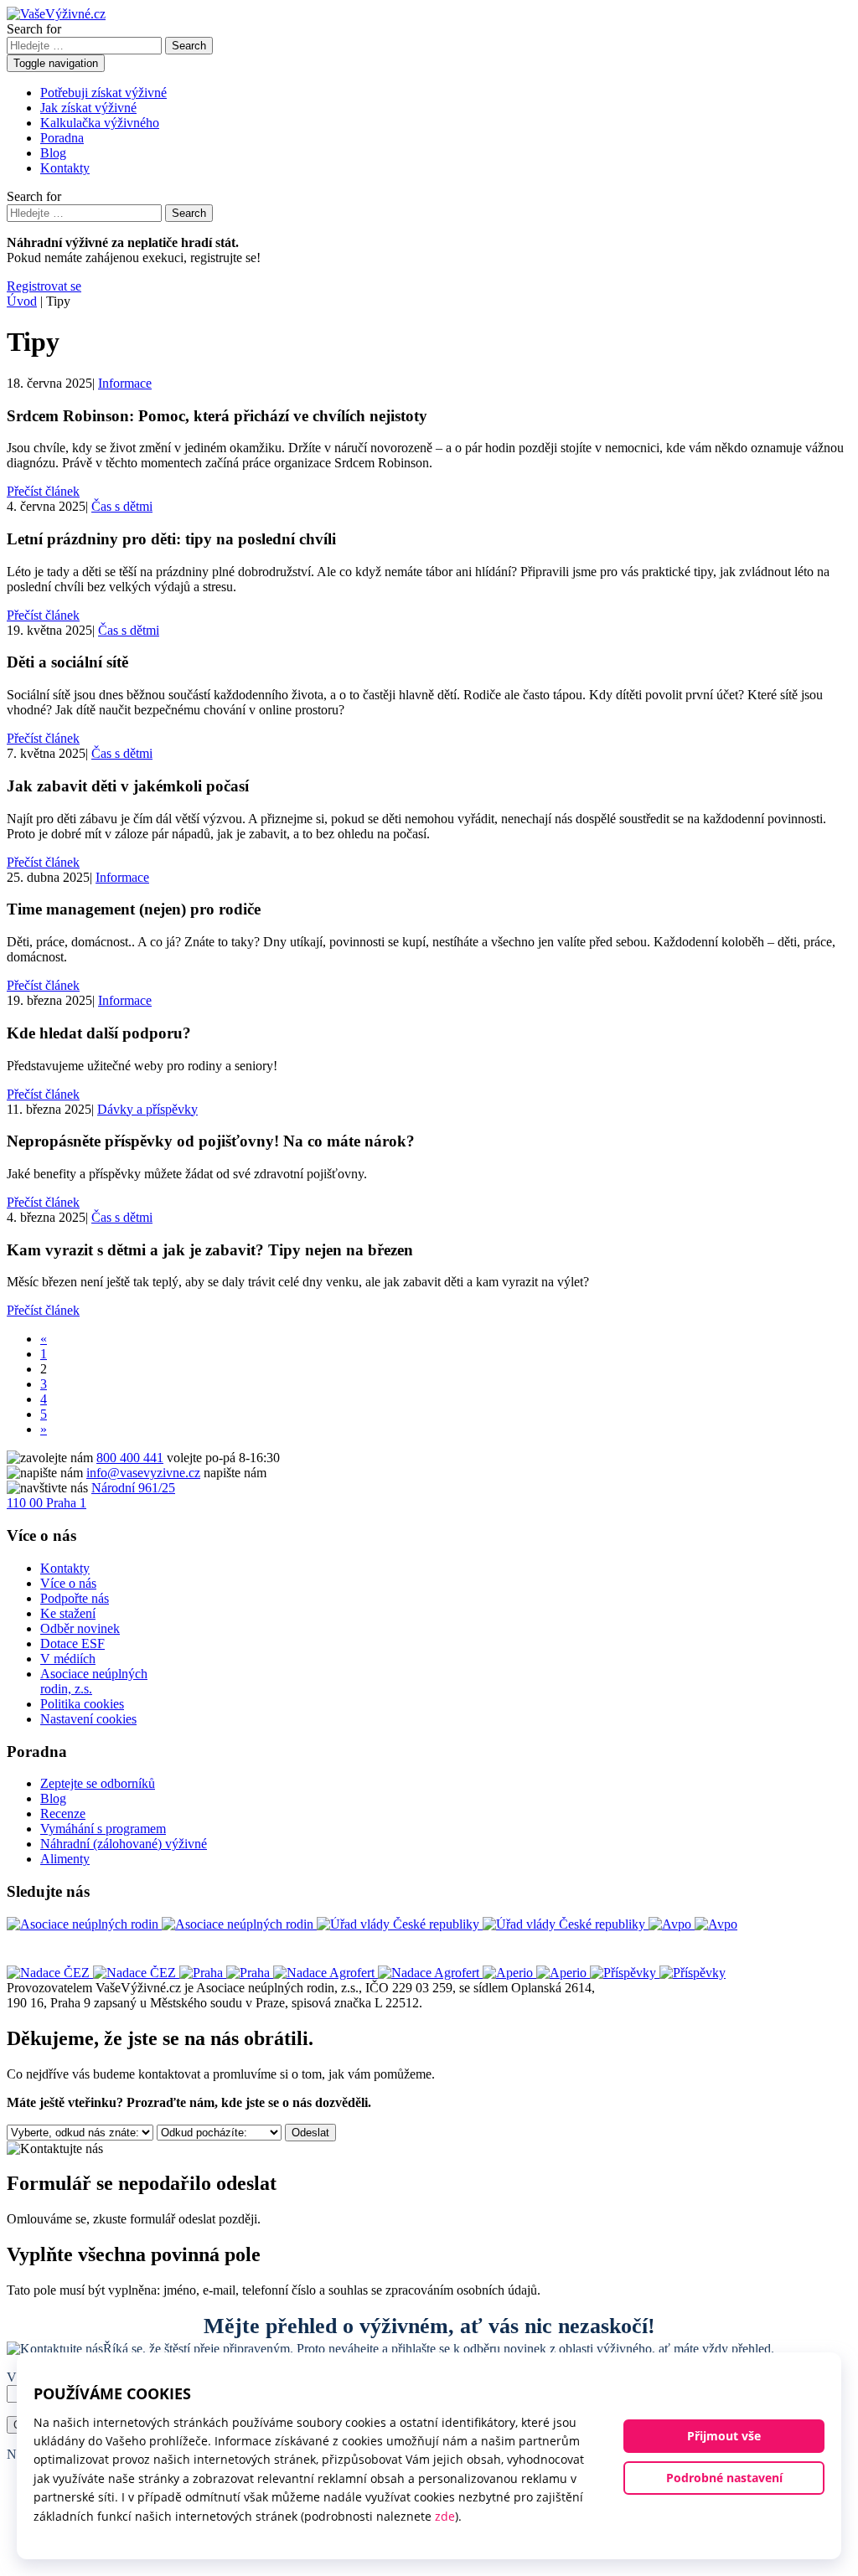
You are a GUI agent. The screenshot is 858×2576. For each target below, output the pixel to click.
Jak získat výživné (88, 108)
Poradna (62, 138)
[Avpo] (693, 1924)
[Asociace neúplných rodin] (162, 1924)
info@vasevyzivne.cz (143, 1473)
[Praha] (226, 1973)
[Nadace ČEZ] (93, 1973)
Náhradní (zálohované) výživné (124, 1844)
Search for (34, 29)
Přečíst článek (43, 491)
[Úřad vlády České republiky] (483, 1924)
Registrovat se (44, 286)
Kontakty (65, 168)
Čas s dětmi (122, 506)
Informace (125, 383)
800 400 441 (130, 1458)
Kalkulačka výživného (100, 123)
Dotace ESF (72, 1643)
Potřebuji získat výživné (103, 93)
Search (189, 46)
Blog (53, 153)
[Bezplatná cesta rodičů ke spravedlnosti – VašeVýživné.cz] (56, 14)
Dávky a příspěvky (147, 1109)
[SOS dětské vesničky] (658, 1973)
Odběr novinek (80, 1628)
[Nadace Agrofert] (378, 1973)
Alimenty (65, 1859)
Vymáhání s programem (103, 1829)
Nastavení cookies (88, 1719)
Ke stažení (68, 1613)
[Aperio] (536, 1973)
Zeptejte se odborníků (98, 1783)
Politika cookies (82, 1704)
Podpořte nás (75, 1598)
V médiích (68, 1659)
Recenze (63, 1814)
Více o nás (68, 1583)
